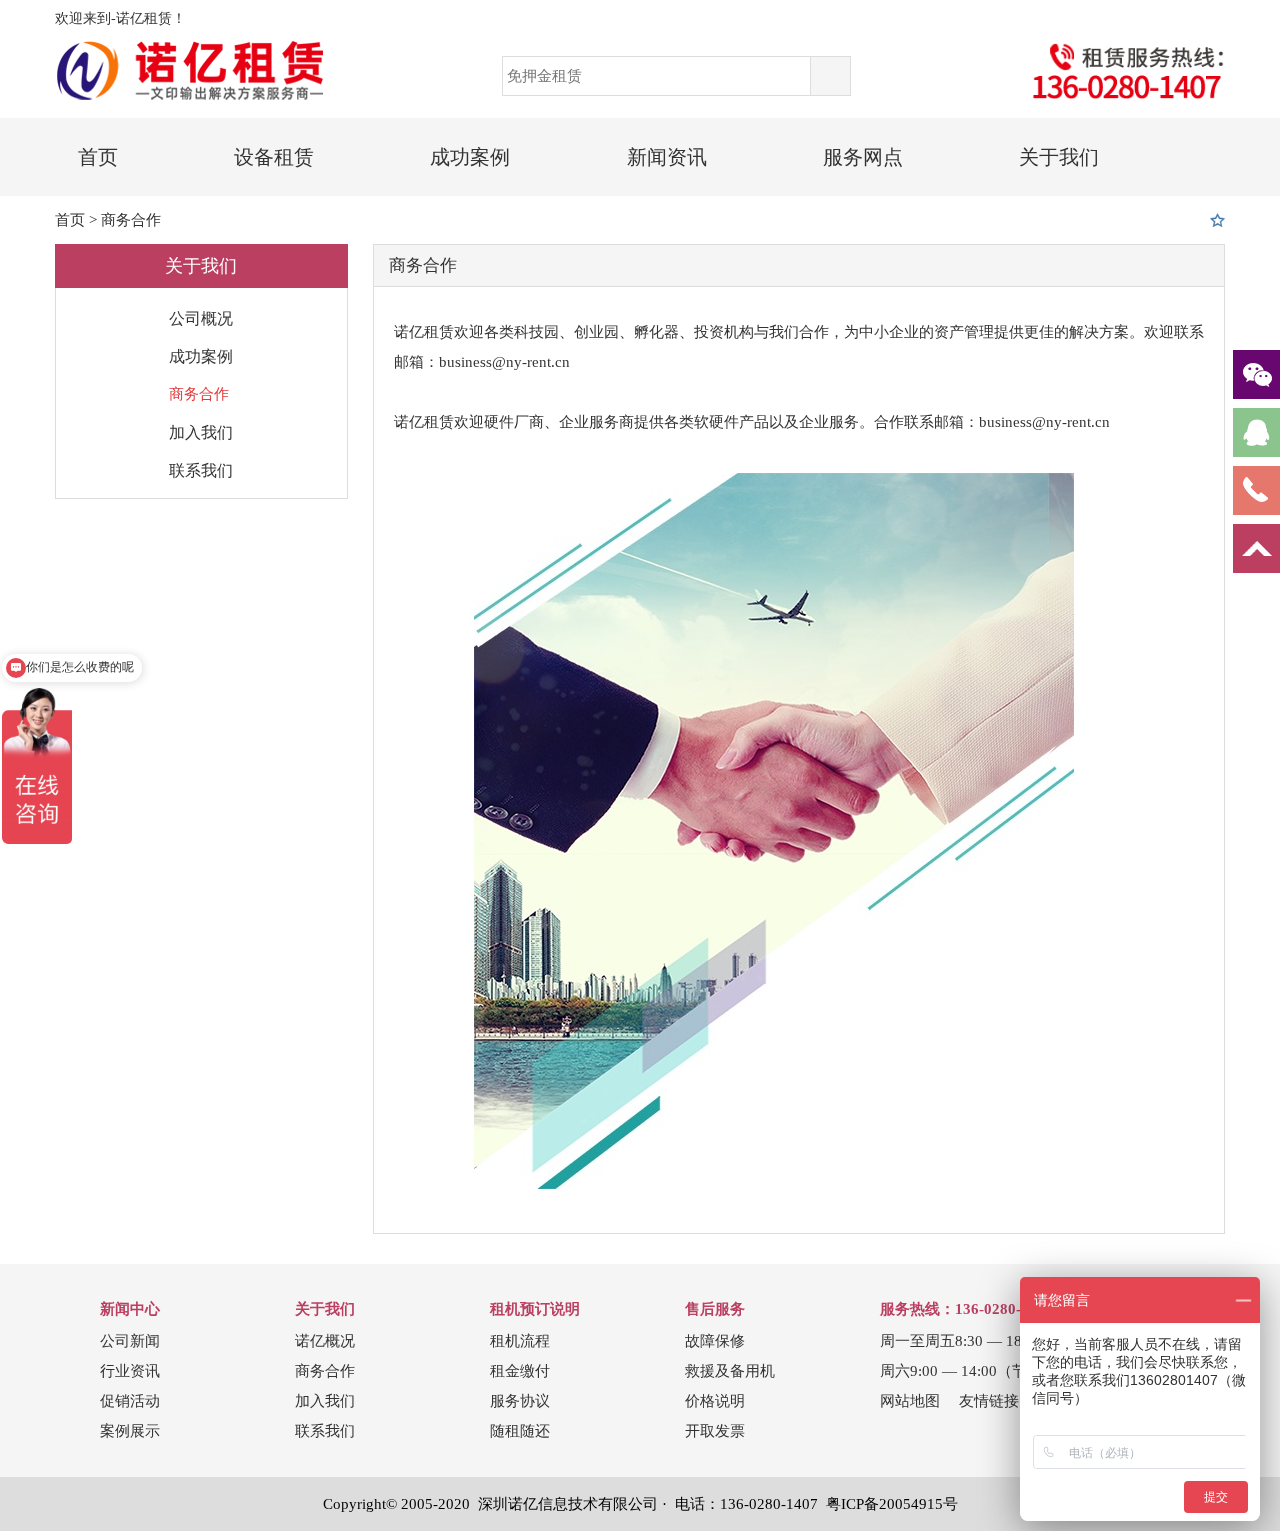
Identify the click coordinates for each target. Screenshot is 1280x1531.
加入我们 (201, 432)
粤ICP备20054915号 (892, 1504)
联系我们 (201, 470)
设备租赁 (274, 157)
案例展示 (130, 1431)
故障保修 (715, 1341)
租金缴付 (520, 1371)
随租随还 (520, 1431)
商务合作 (131, 220)
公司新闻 (130, 1341)
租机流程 (520, 1341)
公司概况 (201, 318)
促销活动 (130, 1401)
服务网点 (863, 157)
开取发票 (715, 1431)
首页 (98, 157)
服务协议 (520, 1401)
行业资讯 (130, 1371)
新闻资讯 (667, 157)
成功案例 (470, 157)
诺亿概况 (325, 1341)
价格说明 (715, 1401)
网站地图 (910, 1401)
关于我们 (1059, 157)
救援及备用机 (730, 1371)
